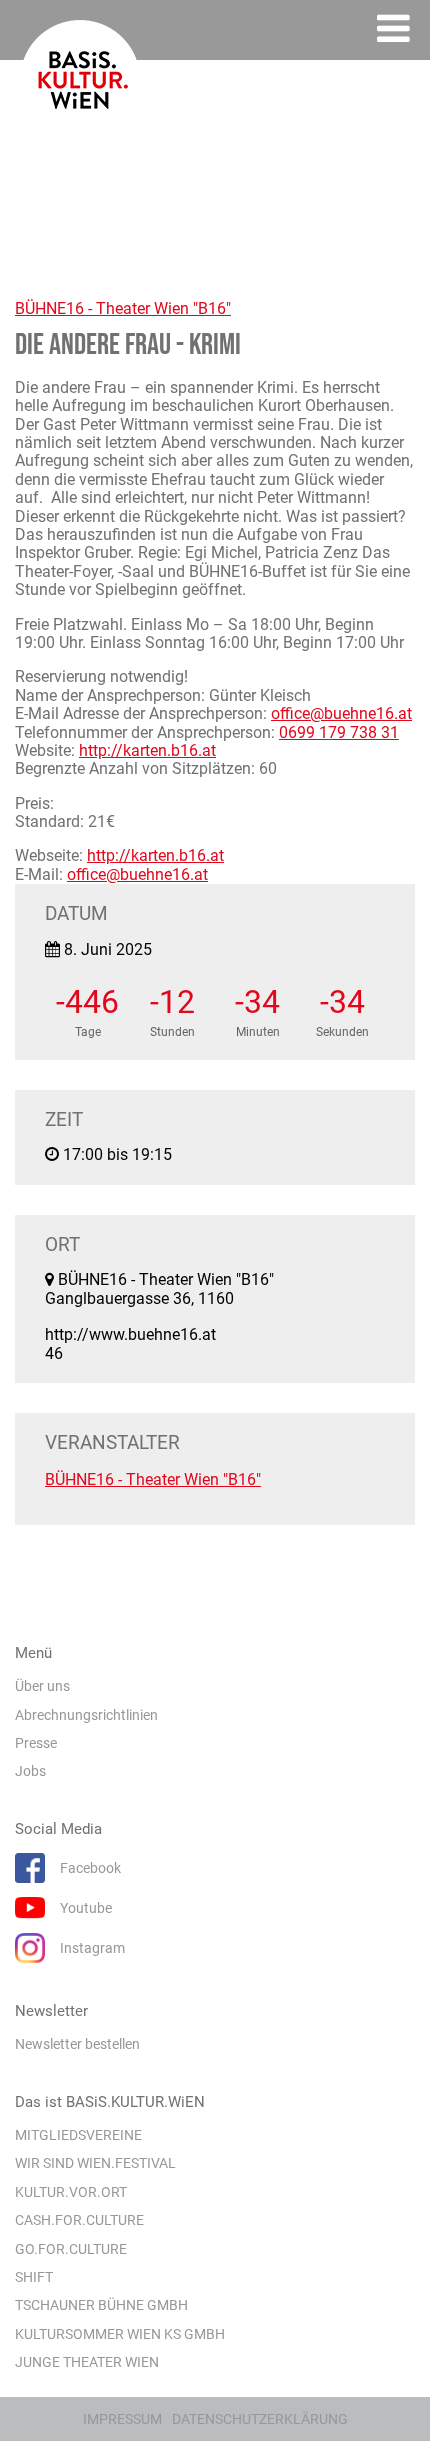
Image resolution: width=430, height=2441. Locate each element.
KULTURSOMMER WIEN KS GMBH (120, 2334)
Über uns (42, 1686)
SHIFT (34, 2277)
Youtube (86, 1908)
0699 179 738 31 (339, 732)
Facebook (90, 1868)
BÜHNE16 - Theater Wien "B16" (123, 308)
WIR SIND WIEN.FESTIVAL (95, 2163)
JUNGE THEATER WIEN (87, 2362)
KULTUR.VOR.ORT (71, 2192)
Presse (36, 1743)
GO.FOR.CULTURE (71, 2249)
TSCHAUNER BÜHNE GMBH (101, 2305)
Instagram (92, 1948)
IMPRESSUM (122, 2419)
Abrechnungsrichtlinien (86, 1715)
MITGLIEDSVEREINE (78, 2135)
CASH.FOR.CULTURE (79, 2220)
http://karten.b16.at (147, 750)
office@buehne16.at (341, 713)
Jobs (30, 1771)
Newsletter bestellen (77, 2044)
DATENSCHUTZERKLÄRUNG (260, 2419)
